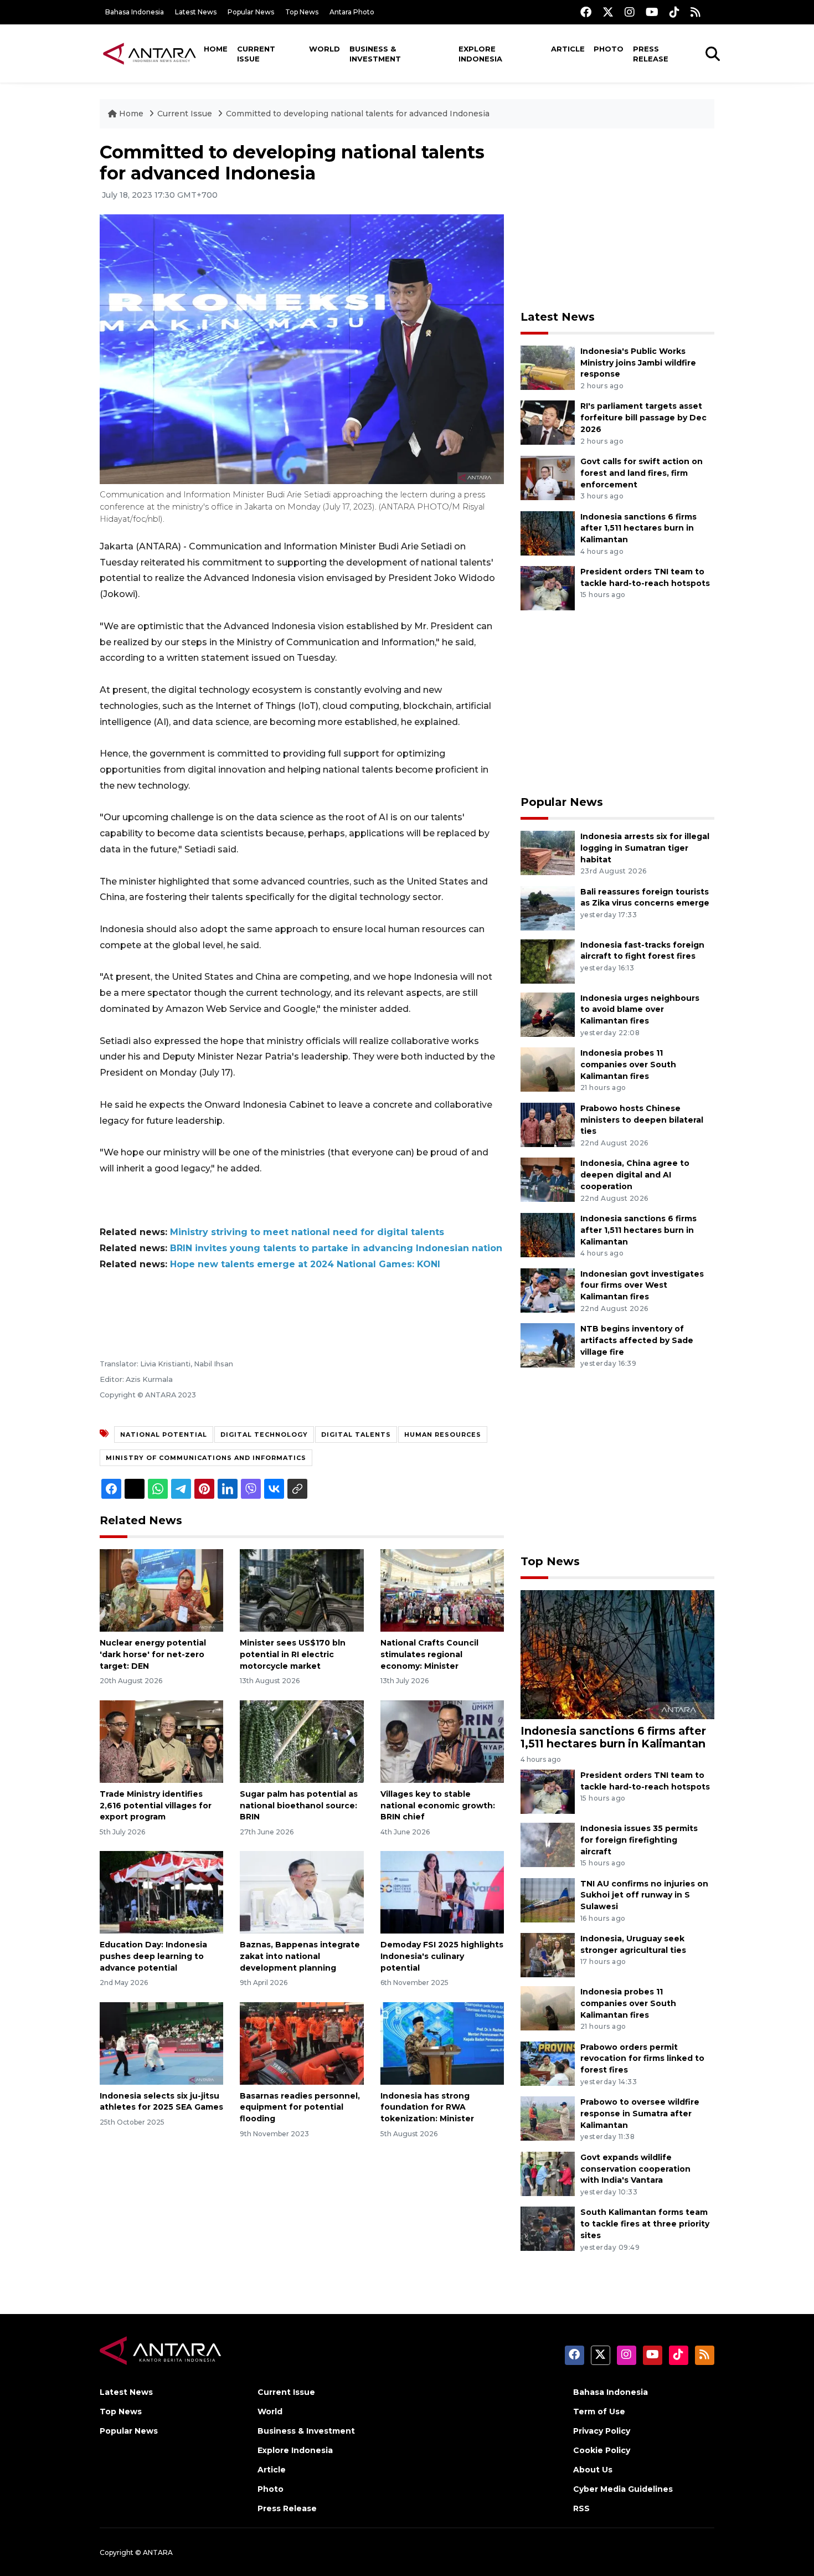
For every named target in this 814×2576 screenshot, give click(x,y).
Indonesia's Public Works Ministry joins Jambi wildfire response (638, 363)
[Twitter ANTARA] (608, 12)
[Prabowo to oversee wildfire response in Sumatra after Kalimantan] (548, 2118)
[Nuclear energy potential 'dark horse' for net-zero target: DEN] (161, 1590)
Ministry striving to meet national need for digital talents (307, 1232)
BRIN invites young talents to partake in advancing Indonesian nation (336, 1248)
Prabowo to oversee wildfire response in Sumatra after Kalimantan (640, 2114)
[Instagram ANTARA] (630, 12)
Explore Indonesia (480, 54)
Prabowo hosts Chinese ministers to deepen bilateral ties (642, 1120)
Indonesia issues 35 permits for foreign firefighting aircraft (639, 1840)
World (324, 49)
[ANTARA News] (150, 53)
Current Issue (256, 54)
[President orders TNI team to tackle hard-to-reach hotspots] (548, 587)
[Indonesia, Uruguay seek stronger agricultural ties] (548, 1954)
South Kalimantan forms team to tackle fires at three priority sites (645, 2224)
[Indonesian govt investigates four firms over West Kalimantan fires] (548, 1290)
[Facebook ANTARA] (586, 12)
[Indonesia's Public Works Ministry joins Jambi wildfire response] (548, 367)
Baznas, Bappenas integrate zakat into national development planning (300, 1956)
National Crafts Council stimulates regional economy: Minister (429, 1654)
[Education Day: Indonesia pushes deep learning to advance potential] (161, 1892)
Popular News (251, 12)
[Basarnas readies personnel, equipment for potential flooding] (302, 2042)
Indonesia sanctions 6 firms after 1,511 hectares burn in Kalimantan (638, 528)
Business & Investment (375, 54)
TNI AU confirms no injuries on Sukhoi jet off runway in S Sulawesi (644, 1895)
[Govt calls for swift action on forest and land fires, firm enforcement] (548, 477)
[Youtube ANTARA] (652, 12)
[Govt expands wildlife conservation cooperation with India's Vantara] (548, 2173)
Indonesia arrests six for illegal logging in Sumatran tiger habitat (645, 848)
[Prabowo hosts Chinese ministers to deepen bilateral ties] (548, 1124)
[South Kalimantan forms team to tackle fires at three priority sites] (548, 2228)
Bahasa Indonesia (135, 12)
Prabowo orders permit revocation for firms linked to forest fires (642, 2059)
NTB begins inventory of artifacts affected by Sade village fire (637, 1340)
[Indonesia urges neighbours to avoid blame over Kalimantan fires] (548, 1014)
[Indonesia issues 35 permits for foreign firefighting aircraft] (548, 1844)
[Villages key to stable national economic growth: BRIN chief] (442, 1741)
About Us (593, 2470)
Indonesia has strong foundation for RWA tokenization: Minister (427, 2107)
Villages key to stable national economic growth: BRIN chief (438, 1806)
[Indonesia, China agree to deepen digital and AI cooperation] (548, 1179)
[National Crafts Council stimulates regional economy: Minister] (442, 1590)
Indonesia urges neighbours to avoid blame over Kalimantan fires (640, 1010)
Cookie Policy (602, 2450)
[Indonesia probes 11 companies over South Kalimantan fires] (548, 1069)
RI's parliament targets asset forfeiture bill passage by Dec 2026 (643, 418)
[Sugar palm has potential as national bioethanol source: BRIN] (302, 1741)
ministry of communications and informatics (206, 1458)
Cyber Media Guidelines (623, 2489)
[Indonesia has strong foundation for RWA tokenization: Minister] (442, 2042)
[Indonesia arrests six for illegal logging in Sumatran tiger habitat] (548, 852)
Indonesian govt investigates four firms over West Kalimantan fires (642, 1286)
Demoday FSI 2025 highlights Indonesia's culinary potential (442, 1956)
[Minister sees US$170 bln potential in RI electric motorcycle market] (302, 1590)
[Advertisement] (617, 219)
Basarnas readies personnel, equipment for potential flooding (300, 2107)
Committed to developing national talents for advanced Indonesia (358, 114)
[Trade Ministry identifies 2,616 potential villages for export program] (161, 1741)
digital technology (264, 1434)
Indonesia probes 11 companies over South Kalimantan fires (628, 1065)
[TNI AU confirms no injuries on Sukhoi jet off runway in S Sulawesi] (548, 1899)
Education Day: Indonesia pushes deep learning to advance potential (153, 1956)
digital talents (356, 1434)
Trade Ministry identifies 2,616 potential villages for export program (156, 1806)
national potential (164, 1434)
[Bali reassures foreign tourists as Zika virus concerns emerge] (548, 907)
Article (568, 49)
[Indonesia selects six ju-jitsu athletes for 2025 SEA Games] (161, 2042)
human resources (443, 1434)
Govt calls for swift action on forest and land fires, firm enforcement (642, 473)
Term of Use (599, 2412)
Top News (302, 12)
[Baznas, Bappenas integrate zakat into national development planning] (302, 1892)
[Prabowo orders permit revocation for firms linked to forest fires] (548, 2063)
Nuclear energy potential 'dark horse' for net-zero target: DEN (153, 1654)
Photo (609, 49)
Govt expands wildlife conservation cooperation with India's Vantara (635, 2169)
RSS (581, 2508)
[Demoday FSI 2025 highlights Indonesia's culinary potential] (442, 1892)
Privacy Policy (602, 2431)
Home (216, 49)
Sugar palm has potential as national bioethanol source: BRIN (299, 1806)
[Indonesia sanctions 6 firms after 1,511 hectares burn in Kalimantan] (548, 533)
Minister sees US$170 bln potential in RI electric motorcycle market (293, 1654)
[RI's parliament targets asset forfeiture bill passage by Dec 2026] (548, 422)
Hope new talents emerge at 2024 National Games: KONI (305, 1264)
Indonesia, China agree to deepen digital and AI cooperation (635, 1175)
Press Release (651, 54)
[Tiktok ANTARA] (674, 12)
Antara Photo (352, 12)
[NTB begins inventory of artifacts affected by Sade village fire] (548, 1344)
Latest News (196, 12)
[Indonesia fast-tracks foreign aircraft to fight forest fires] (548, 961)
